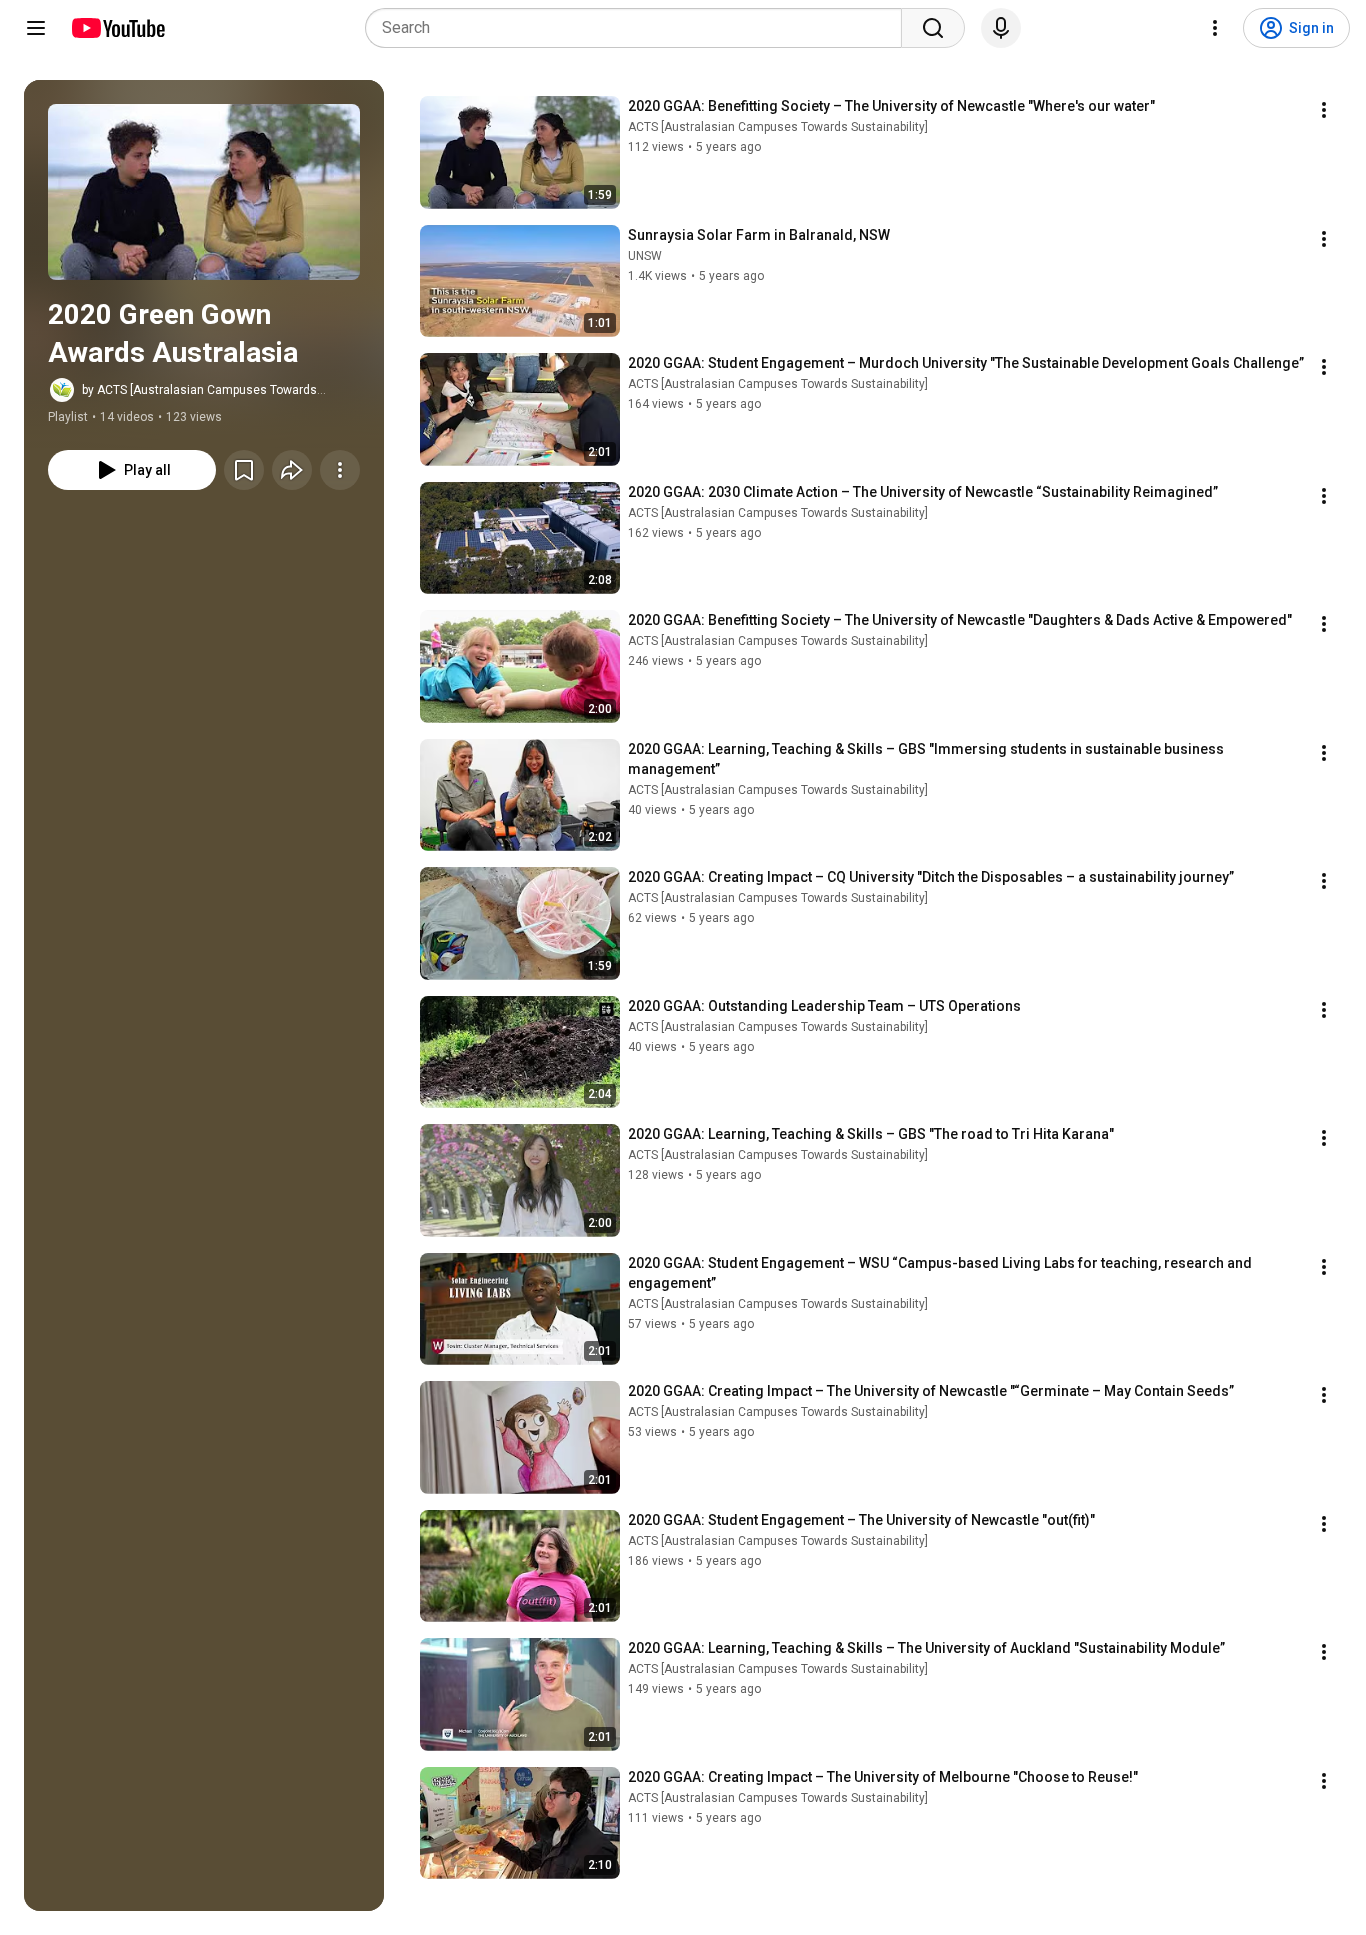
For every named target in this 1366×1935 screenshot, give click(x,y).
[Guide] (36, 28)
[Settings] (1215, 28)
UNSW (645, 256)
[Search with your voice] (1001, 28)
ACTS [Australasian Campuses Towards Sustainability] (778, 127)
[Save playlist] (244, 470)
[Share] (292, 470)
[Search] (933, 28)
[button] (204, 192)
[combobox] (639, 28)
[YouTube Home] (117, 28)
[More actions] (340, 470)
